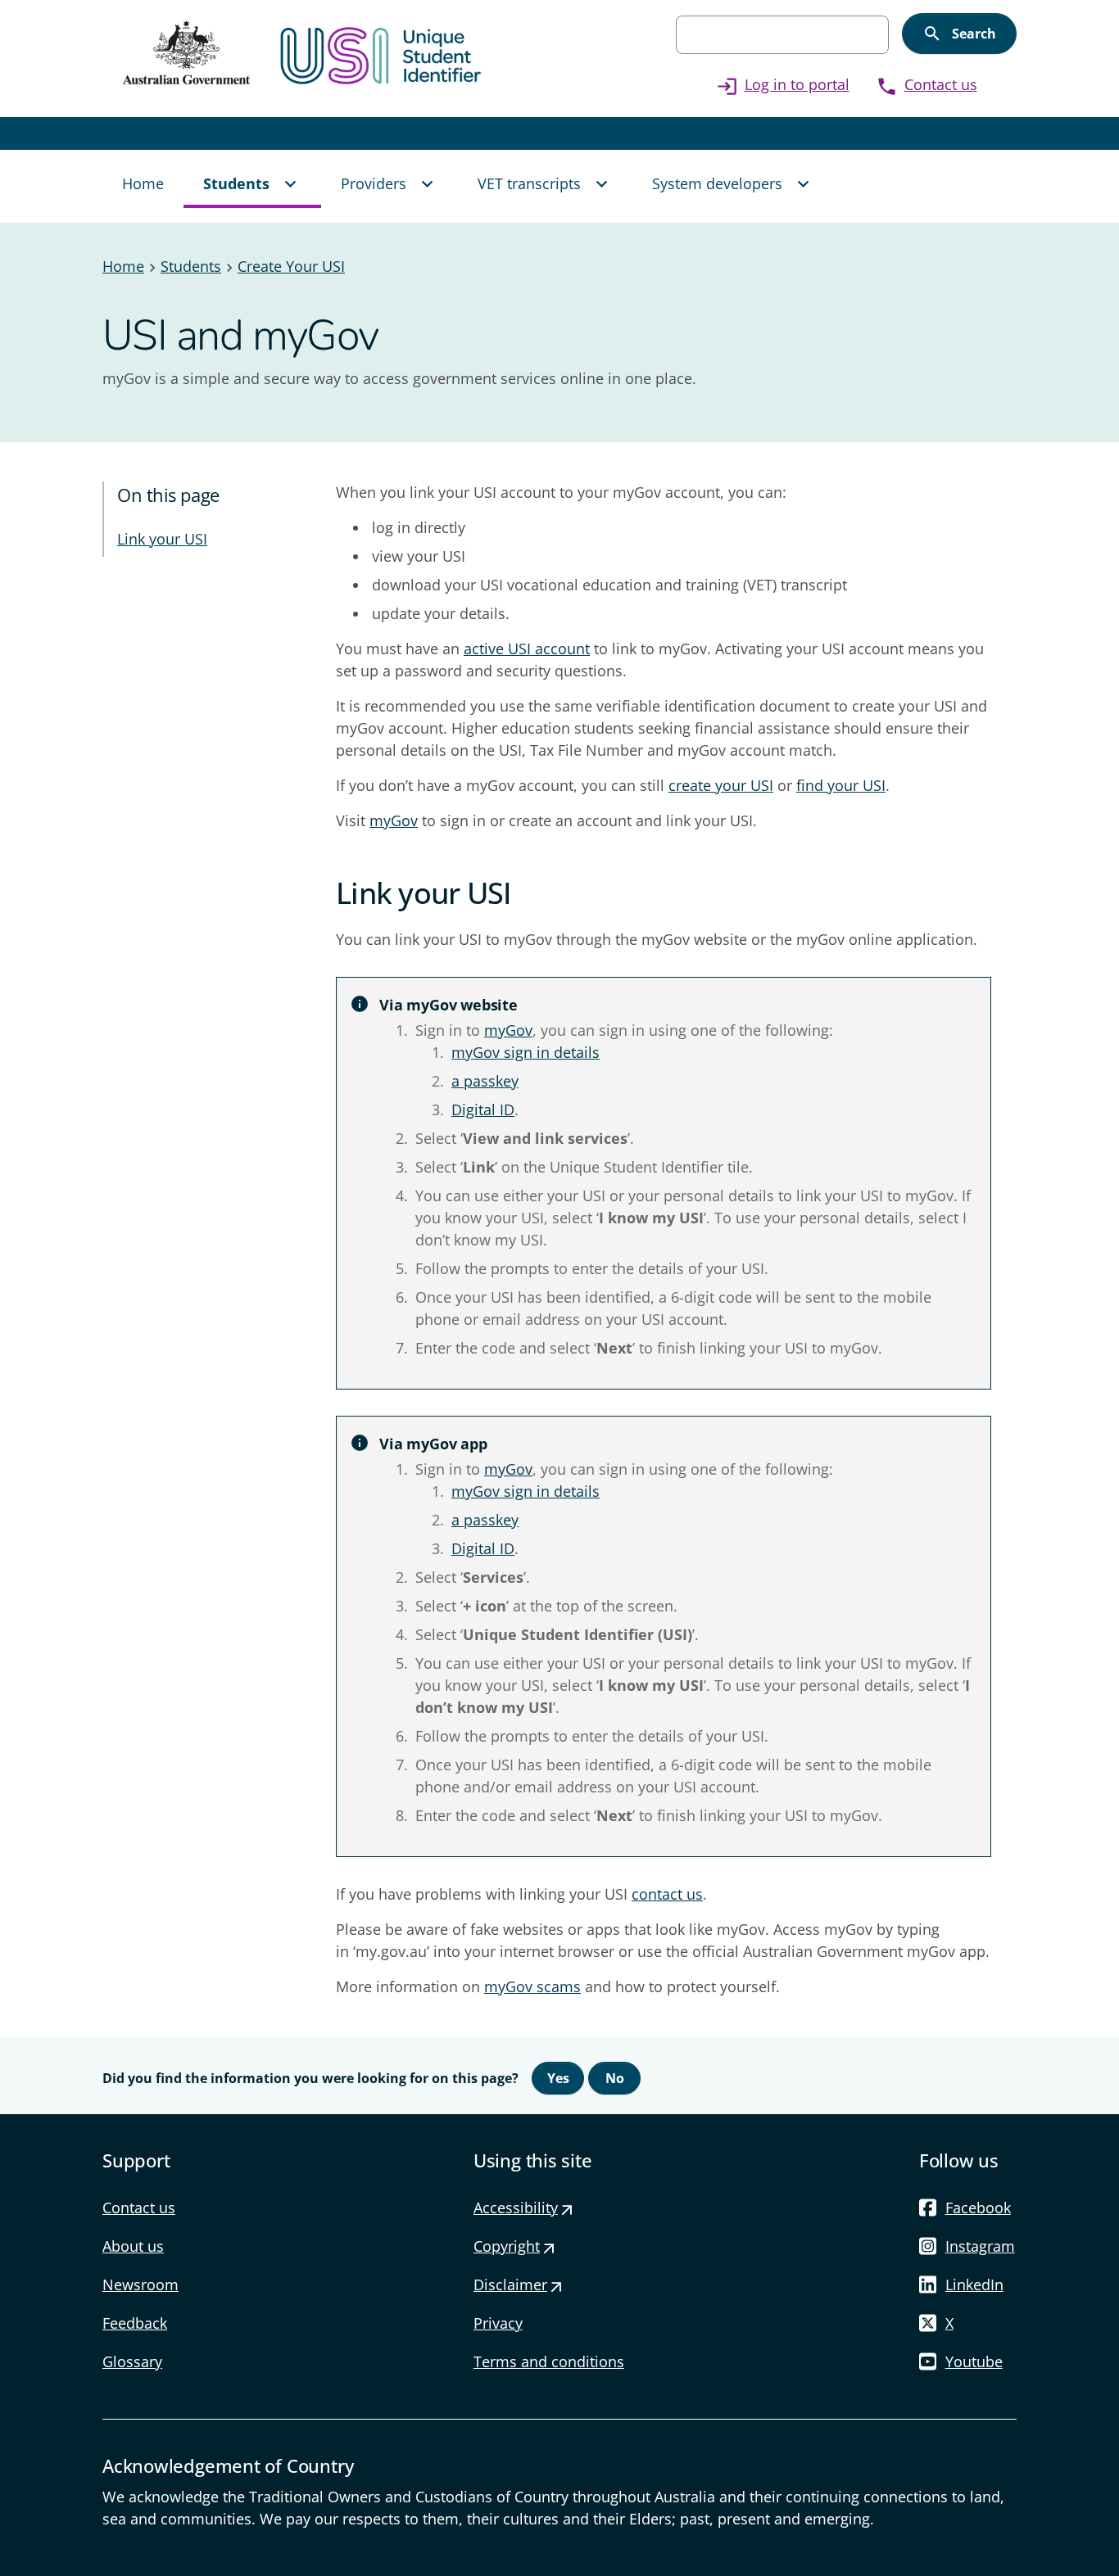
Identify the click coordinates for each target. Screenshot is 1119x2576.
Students (191, 266)
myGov (394, 820)
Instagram (980, 2246)
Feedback (135, 2323)
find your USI (841, 785)
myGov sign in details (526, 1052)
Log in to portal (783, 84)
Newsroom (140, 2285)
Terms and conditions (549, 2361)
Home (123, 266)
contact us (667, 1894)
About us (133, 2246)
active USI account (527, 649)
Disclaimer (519, 2285)
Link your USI (162, 539)
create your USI (721, 785)
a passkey (485, 1081)
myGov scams (532, 1986)
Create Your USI (291, 266)
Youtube (974, 2361)
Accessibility (524, 2208)
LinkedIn (974, 2285)
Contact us (926, 84)
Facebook (978, 2208)
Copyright (515, 2246)
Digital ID (483, 1109)
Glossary (132, 2361)
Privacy (498, 2323)
